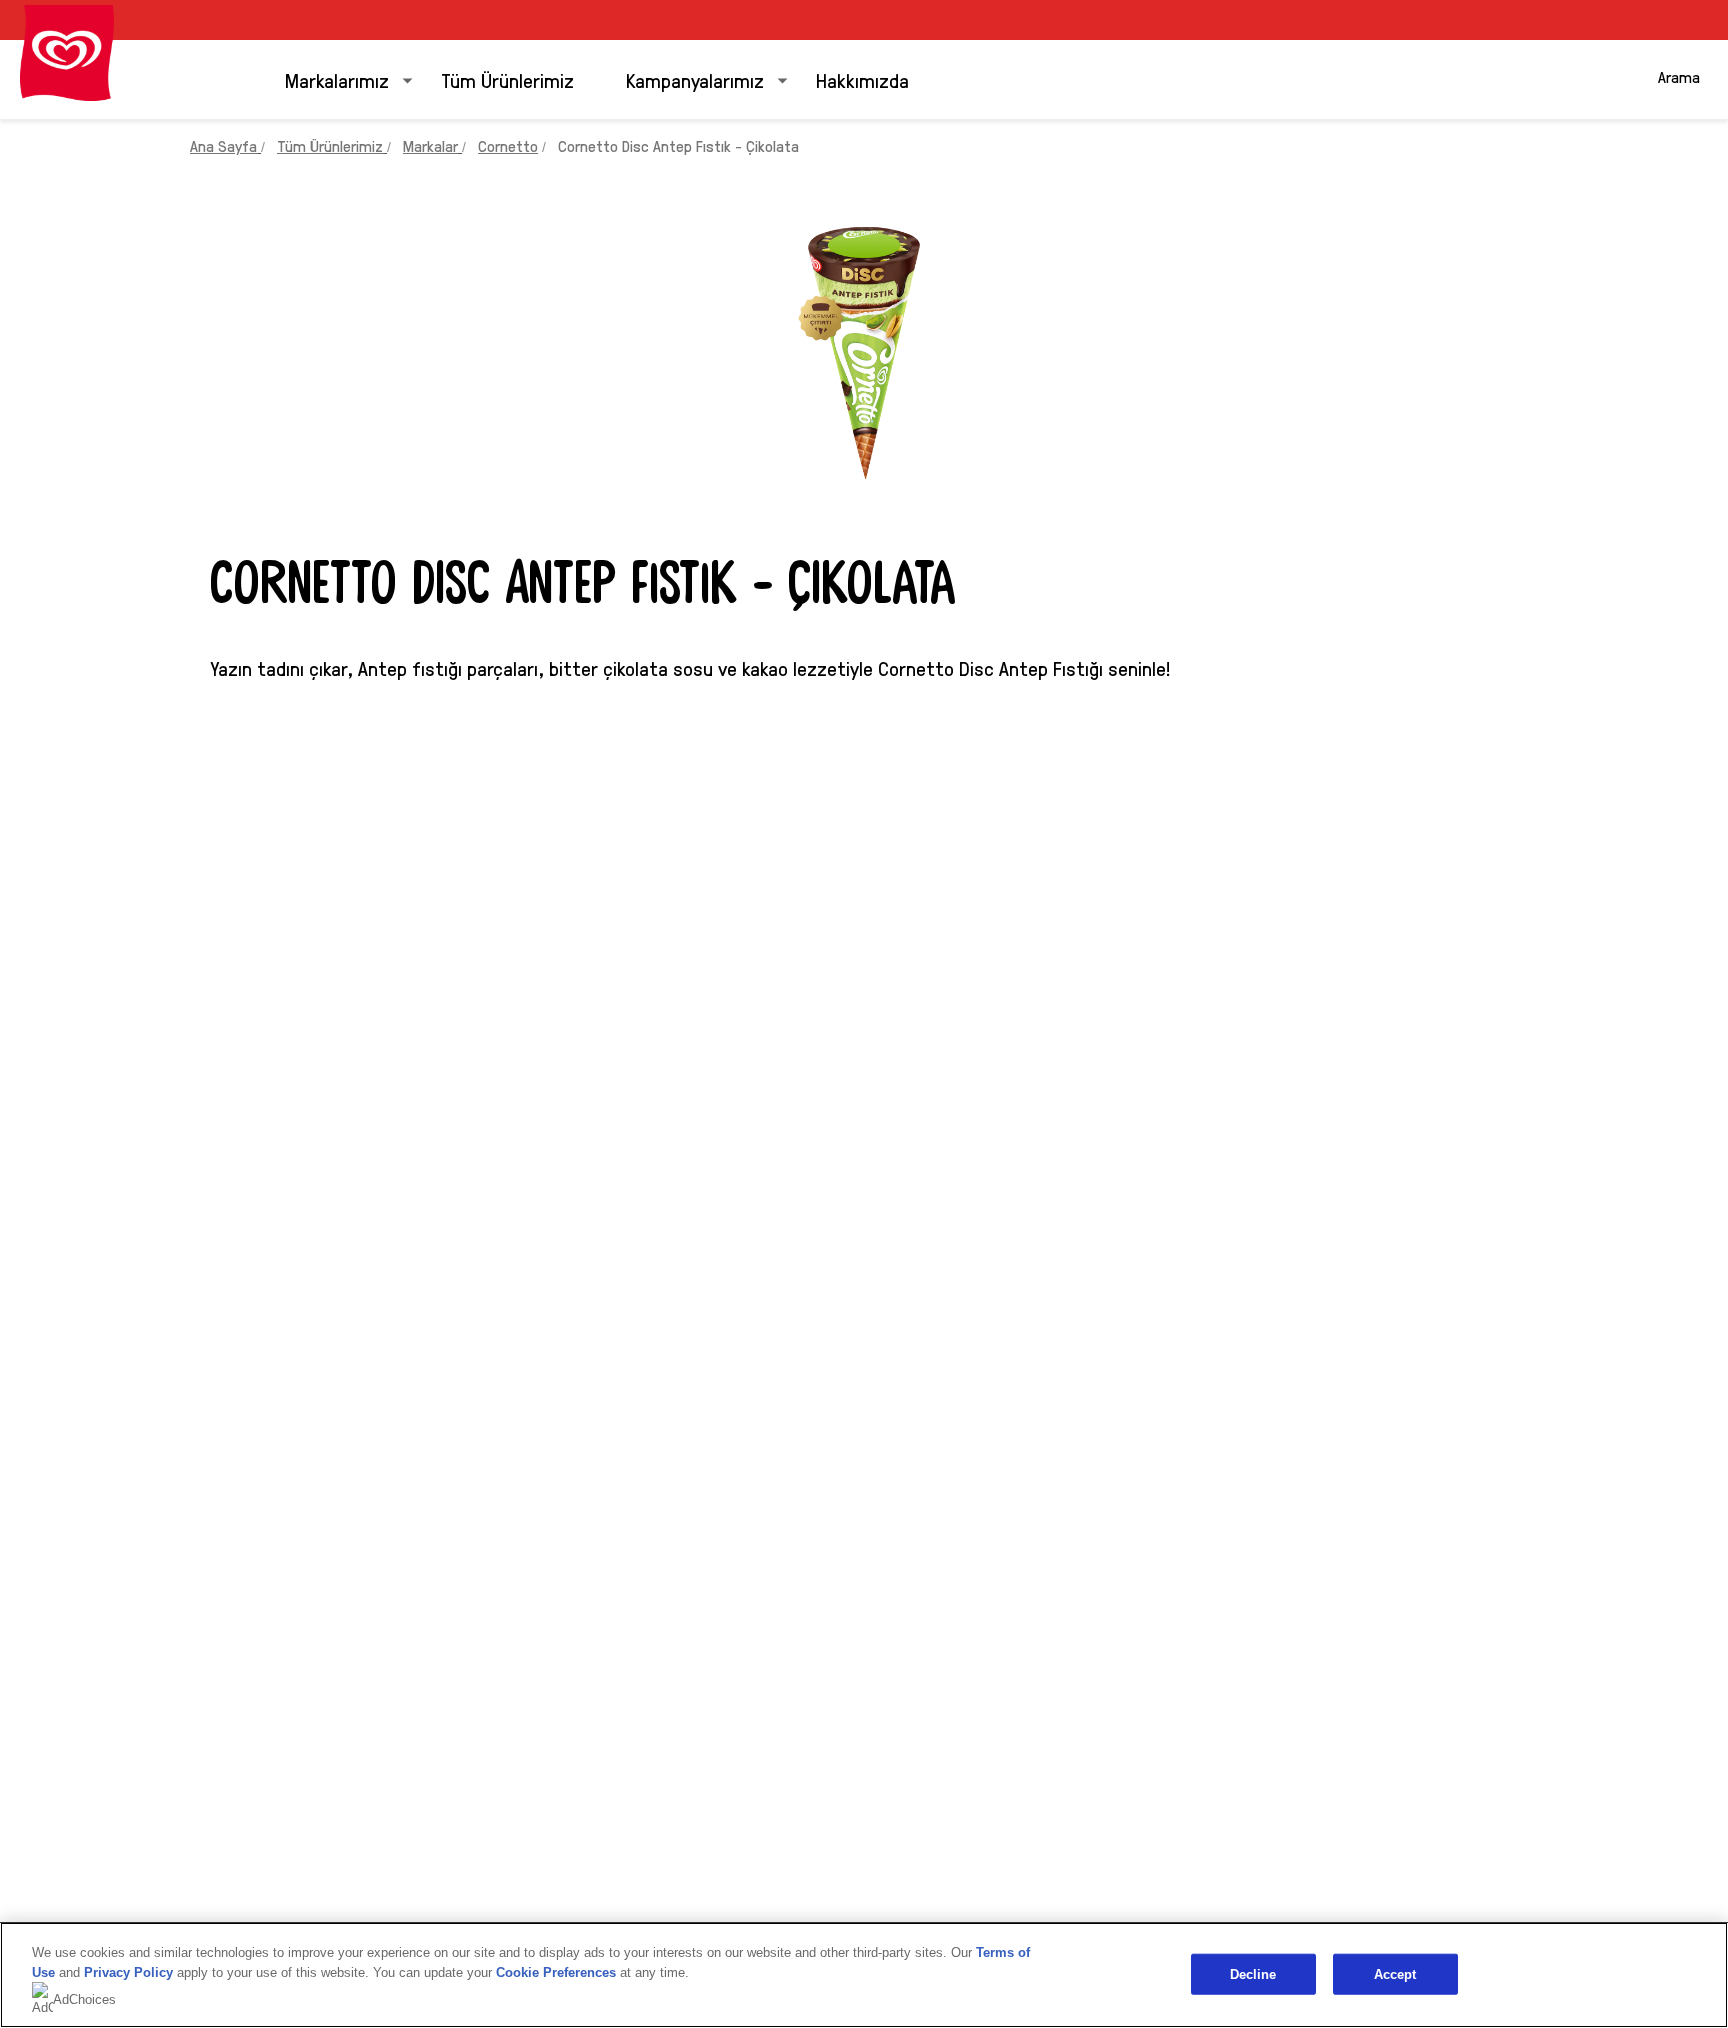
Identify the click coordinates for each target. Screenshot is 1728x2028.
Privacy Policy (128, 1972)
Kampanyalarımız (695, 80)
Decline (1253, 1973)
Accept (1395, 1973)
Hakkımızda (862, 80)
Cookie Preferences (556, 1972)
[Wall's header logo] (67, 53)
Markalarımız (337, 80)
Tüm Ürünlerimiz (507, 80)
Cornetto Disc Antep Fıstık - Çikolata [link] (678, 145)
